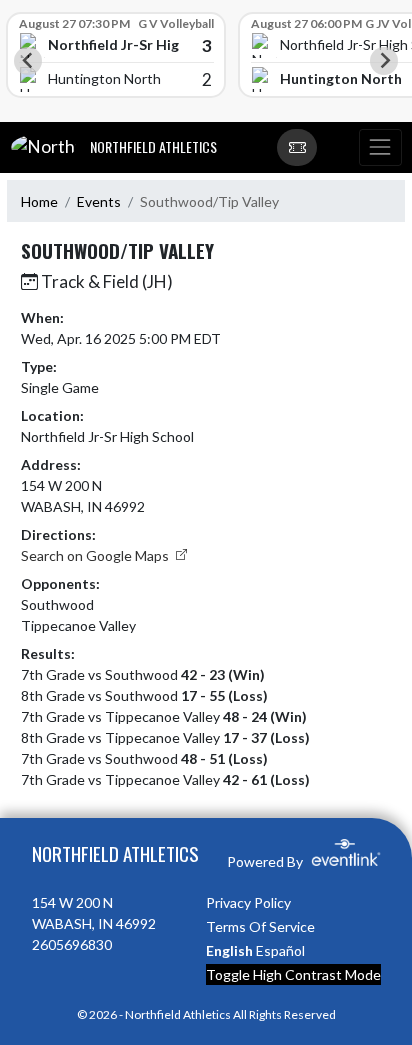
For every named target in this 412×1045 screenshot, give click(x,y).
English (229, 950)
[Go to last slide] (28, 61)
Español (280, 950)
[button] (297, 148)
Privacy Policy (248, 902)
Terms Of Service (260, 926)
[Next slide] (384, 61)
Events (99, 201)
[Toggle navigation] (380, 148)
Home (39, 201)
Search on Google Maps (96, 555)
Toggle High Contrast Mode (293, 974)
